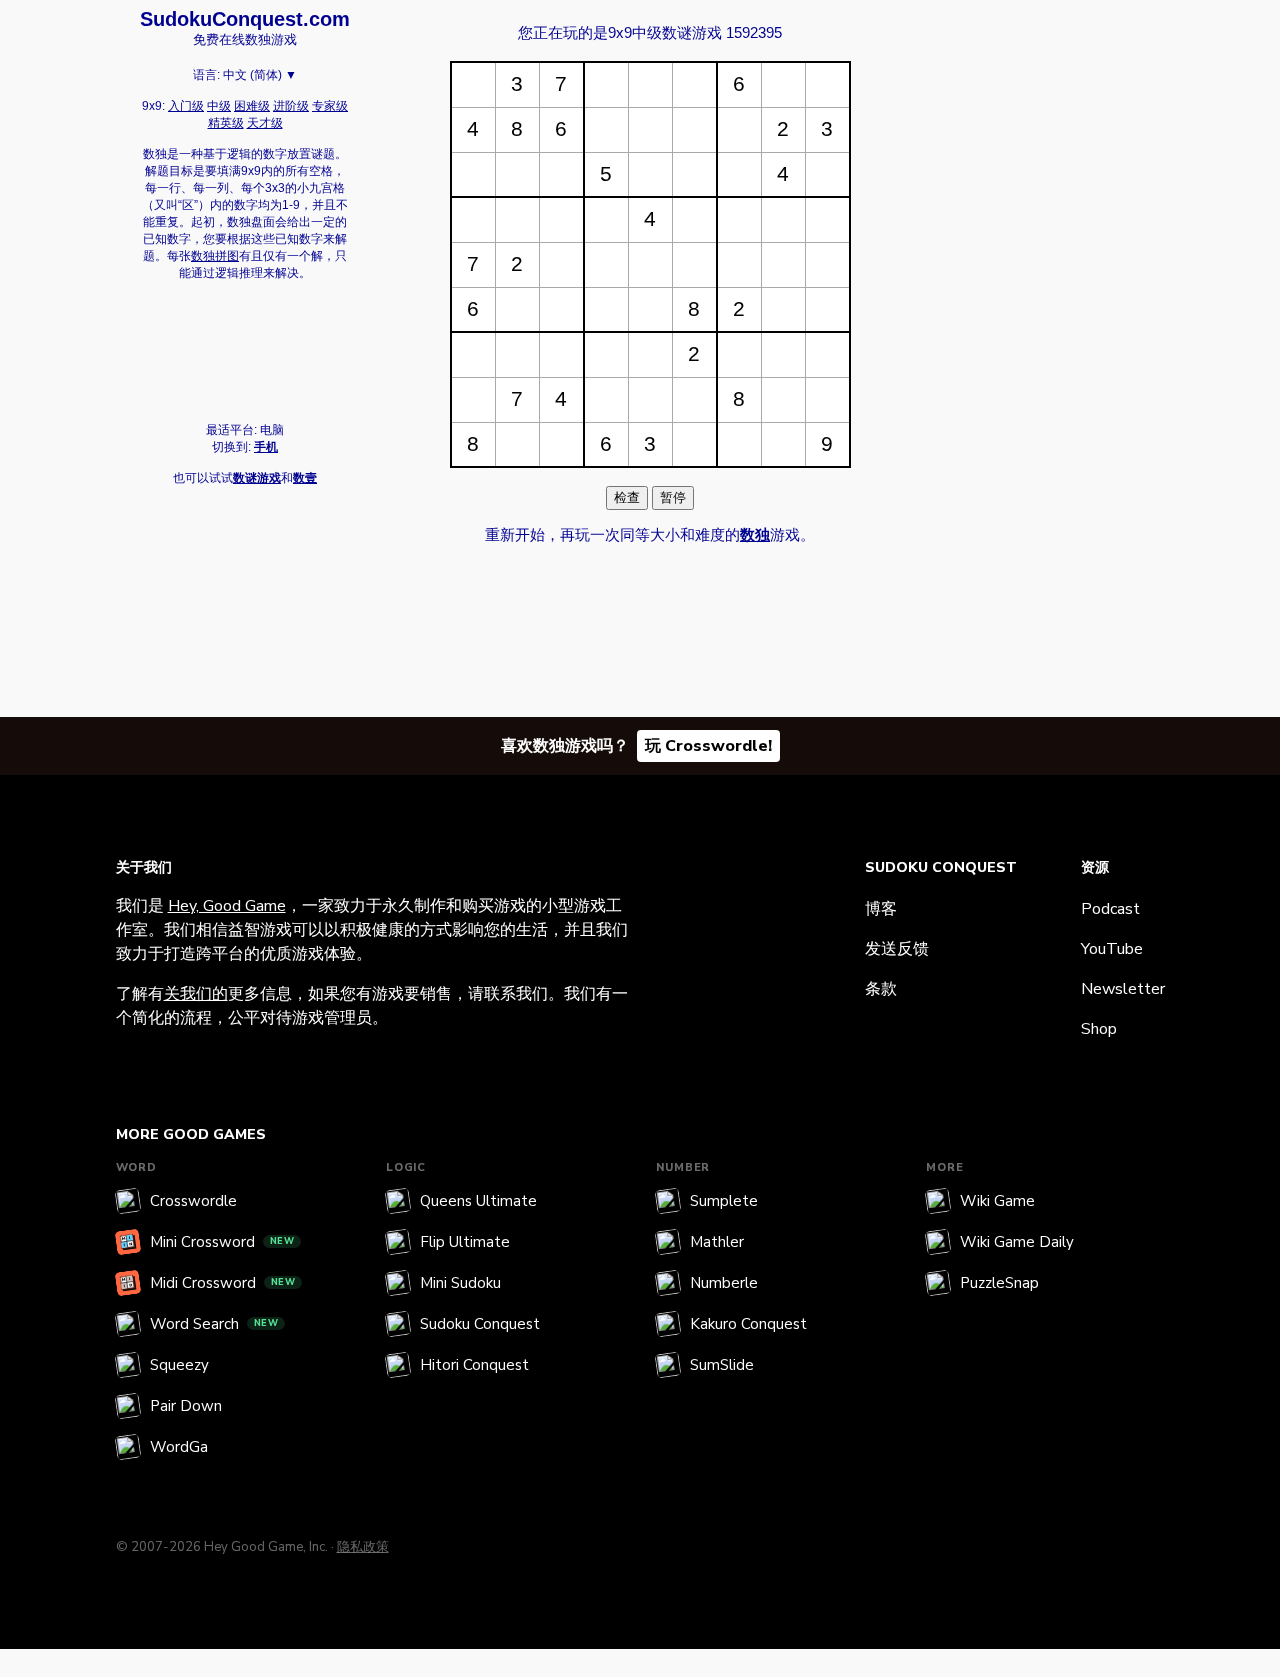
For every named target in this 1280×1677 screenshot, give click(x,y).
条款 (881, 989)
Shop (1099, 1029)
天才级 (265, 123)
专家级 (330, 106)
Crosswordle (193, 1201)
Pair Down (186, 1406)
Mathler (717, 1242)
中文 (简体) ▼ (260, 75)
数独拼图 (215, 256)
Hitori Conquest (474, 1365)
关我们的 (196, 994)
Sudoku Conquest (480, 1324)
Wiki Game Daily (1017, 1242)
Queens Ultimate (478, 1201)
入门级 (186, 106)
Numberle (724, 1283)
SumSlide (722, 1365)
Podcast (1110, 909)
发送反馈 (897, 949)
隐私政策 (363, 1547)
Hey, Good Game (227, 906)
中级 (219, 106)
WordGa (179, 1447)
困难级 (252, 106)
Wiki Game (997, 1201)
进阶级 (291, 106)
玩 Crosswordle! (708, 746)
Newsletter (1123, 989)
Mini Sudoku (460, 1283)
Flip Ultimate (465, 1242)
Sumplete (724, 1201)
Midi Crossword (223, 1283)
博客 (881, 909)
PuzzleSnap (999, 1283)
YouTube (1112, 949)
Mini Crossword (222, 1242)
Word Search (214, 1324)
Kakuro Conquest (748, 1324)
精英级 (226, 123)
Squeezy (179, 1365)
